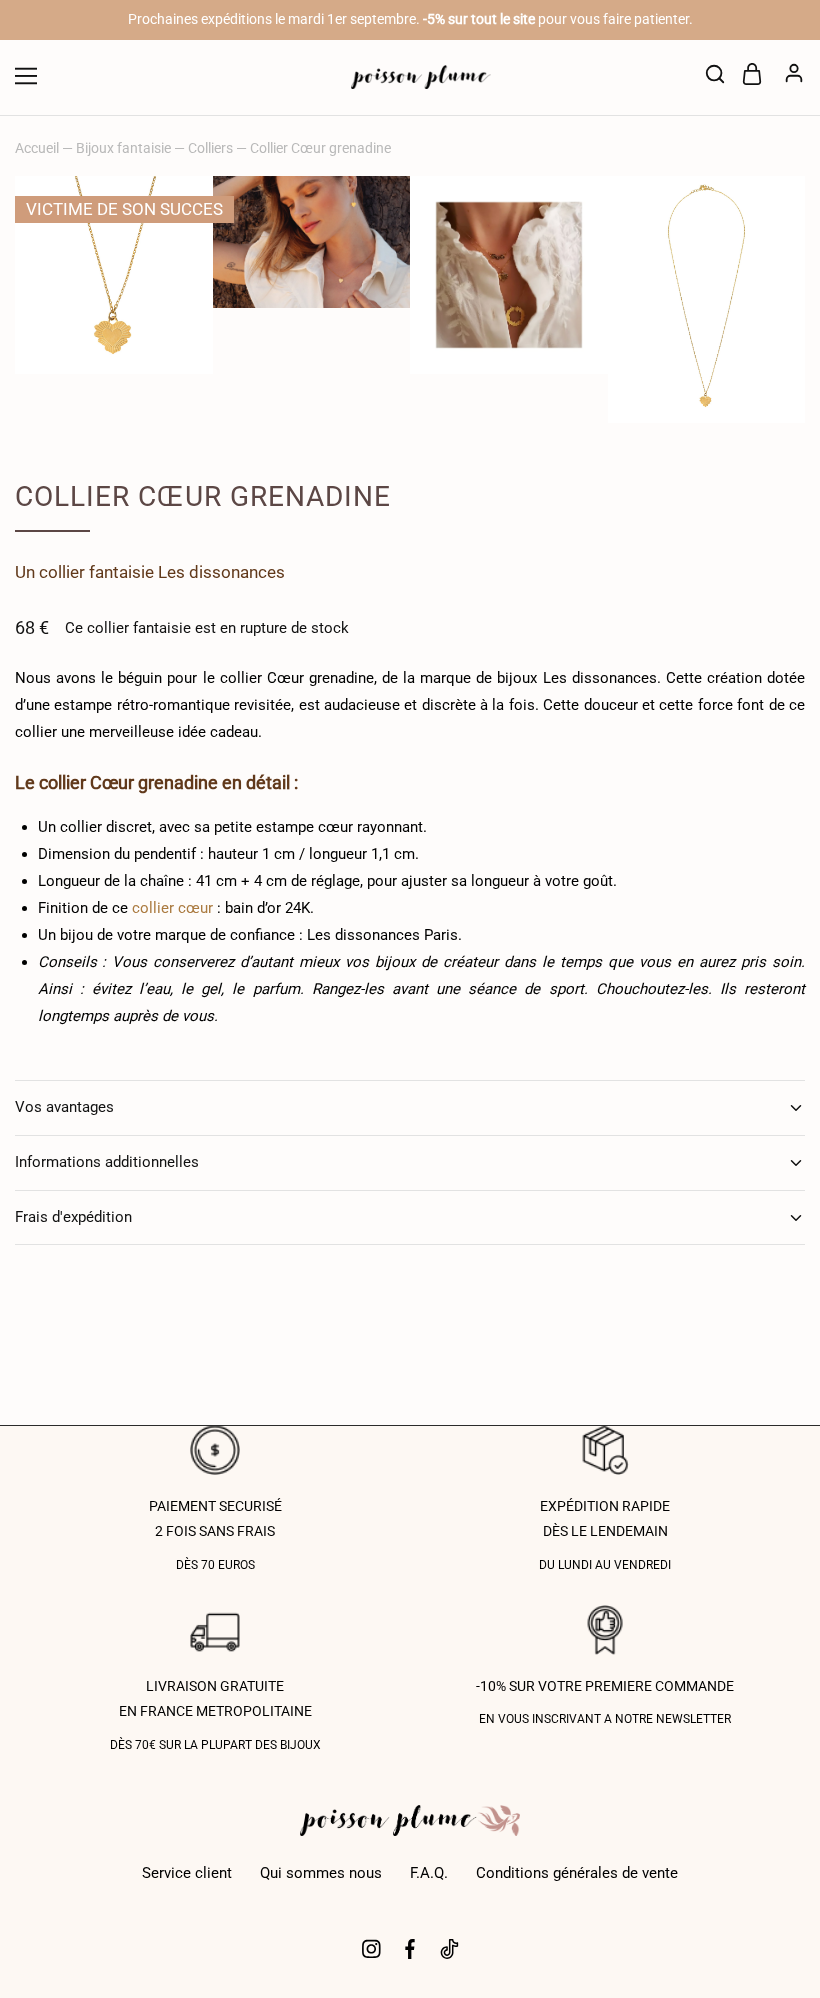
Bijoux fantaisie (123, 148)
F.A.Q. (429, 1873)
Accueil (37, 148)
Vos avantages (64, 1107)
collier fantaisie (96, 572)
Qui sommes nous (321, 1873)
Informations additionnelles (107, 1162)
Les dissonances (221, 572)
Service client (187, 1873)
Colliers (210, 148)
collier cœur (172, 908)
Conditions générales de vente (577, 1873)
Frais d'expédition (73, 1217)
